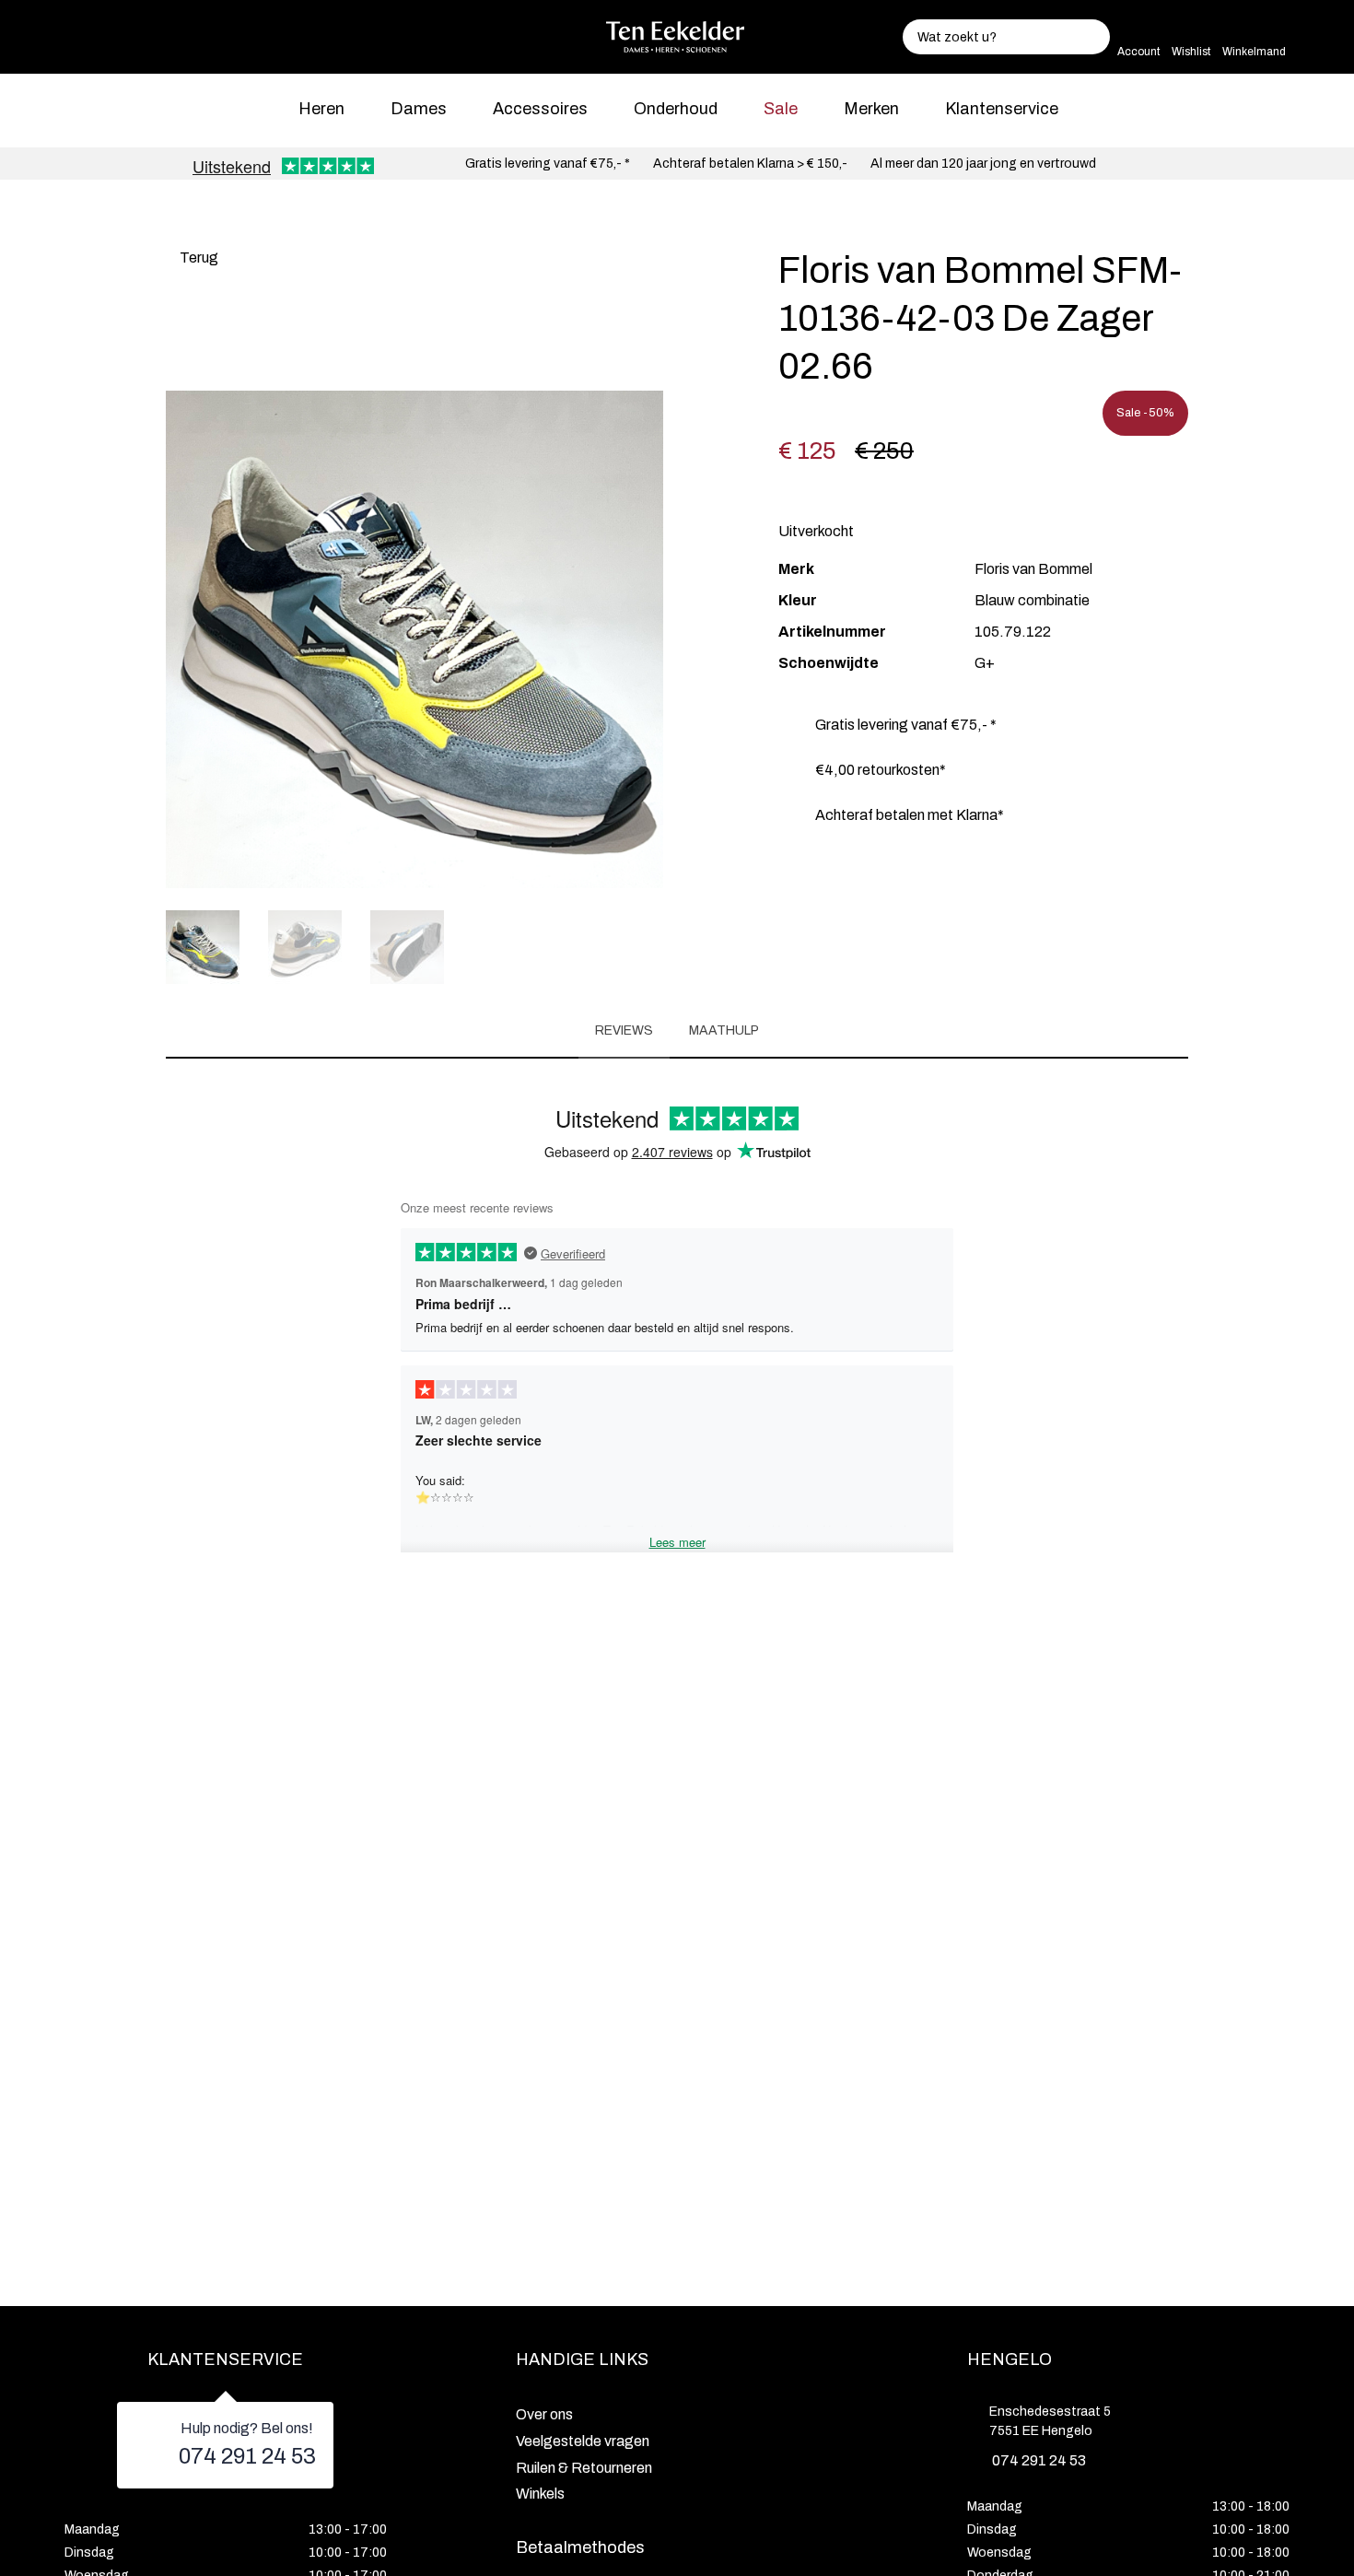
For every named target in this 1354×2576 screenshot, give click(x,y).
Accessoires (540, 109)
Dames (419, 109)
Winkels (540, 2494)
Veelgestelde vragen (583, 2441)
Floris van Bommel (1033, 569)
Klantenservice (1002, 109)
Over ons (544, 2414)
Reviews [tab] (624, 1030)
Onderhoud (676, 109)
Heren (321, 109)
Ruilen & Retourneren (584, 2468)
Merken (871, 109)
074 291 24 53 (247, 2456)
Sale (781, 109)
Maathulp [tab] (724, 1030)
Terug (198, 258)
